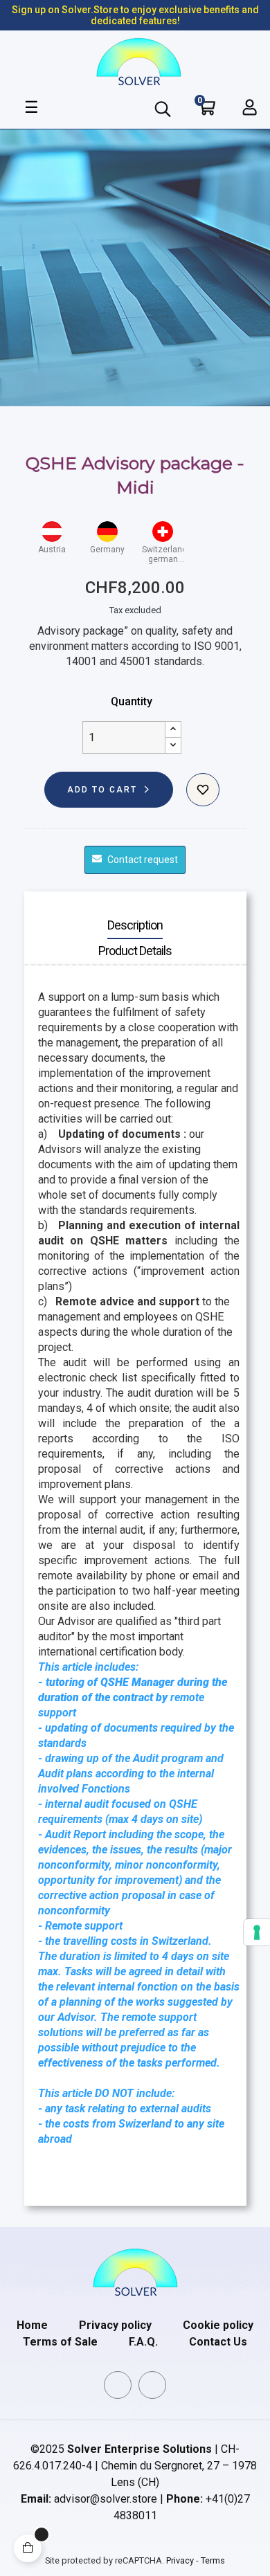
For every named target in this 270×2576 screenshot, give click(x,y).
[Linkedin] (118, 2385)
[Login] (250, 107)
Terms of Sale (60, 2342)
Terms (213, 2560)
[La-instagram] (152, 2385)
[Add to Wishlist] (203, 790)
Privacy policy (115, 2325)
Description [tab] (135, 925)
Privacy (180, 2560)
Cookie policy (218, 2325)
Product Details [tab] (135, 951)
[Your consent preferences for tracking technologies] (257, 1932)
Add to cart (102, 790)
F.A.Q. (143, 2342)
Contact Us (218, 2342)
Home (32, 2325)
